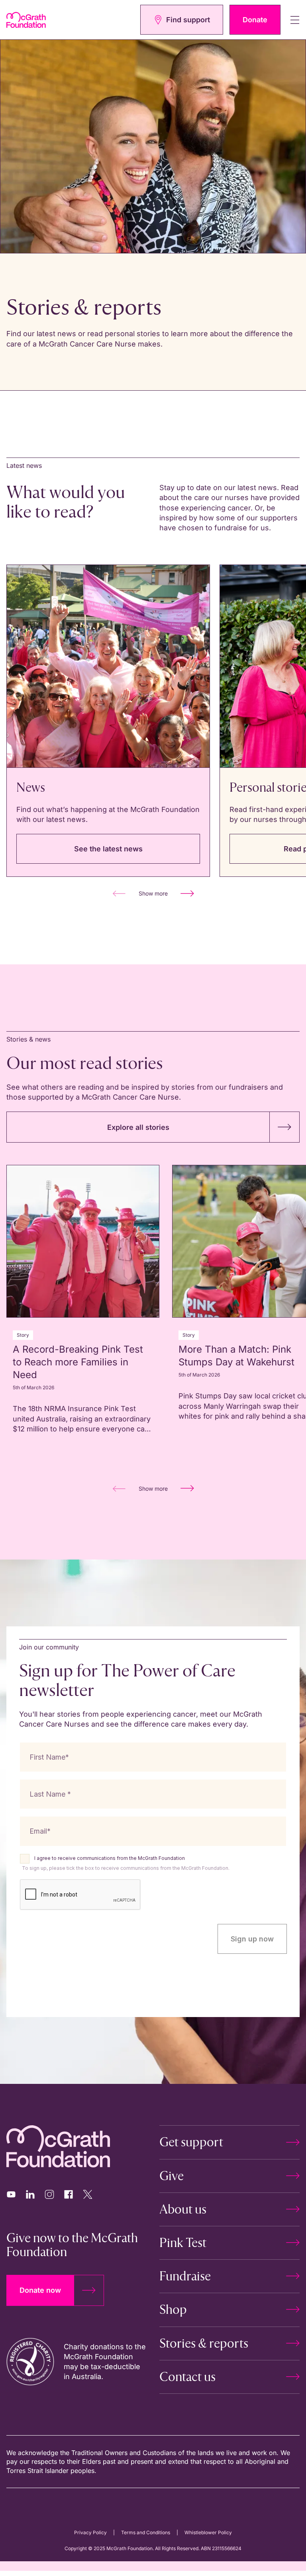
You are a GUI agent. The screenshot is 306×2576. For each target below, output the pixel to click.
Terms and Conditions (146, 2532)
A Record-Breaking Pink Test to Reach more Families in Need (78, 1362)
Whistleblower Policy (208, 2532)
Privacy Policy (90, 2532)
